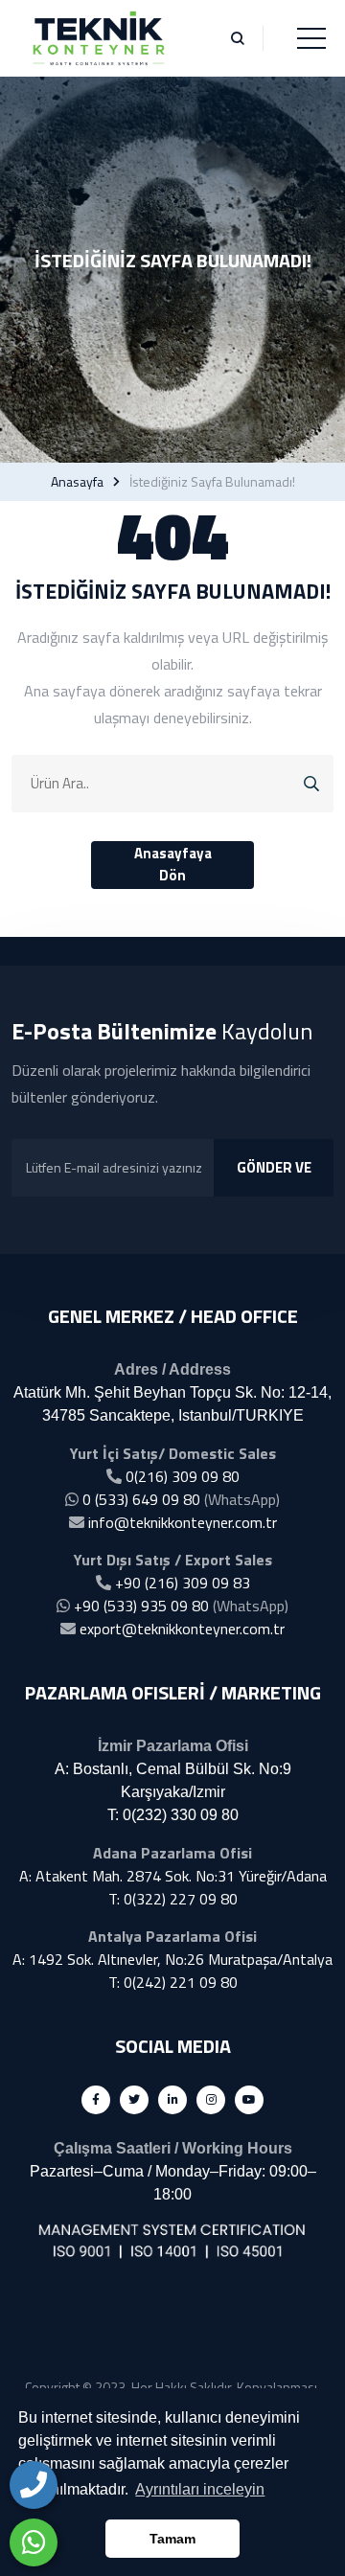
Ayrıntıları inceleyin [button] (200, 2489)
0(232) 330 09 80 (181, 1815)
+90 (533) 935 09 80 (141, 1606)
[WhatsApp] (34, 2542)
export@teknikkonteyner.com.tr (182, 1629)
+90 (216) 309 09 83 (183, 1583)
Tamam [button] (172, 2539)
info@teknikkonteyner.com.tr (183, 1522)
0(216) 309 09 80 (183, 1476)
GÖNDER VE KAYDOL (274, 1176)
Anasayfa (77, 482)
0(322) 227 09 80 (181, 1899)
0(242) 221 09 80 (181, 1982)
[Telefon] (34, 2485)
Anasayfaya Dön (173, 864)
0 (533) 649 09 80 (141, 1499)
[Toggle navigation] (311, 38)
